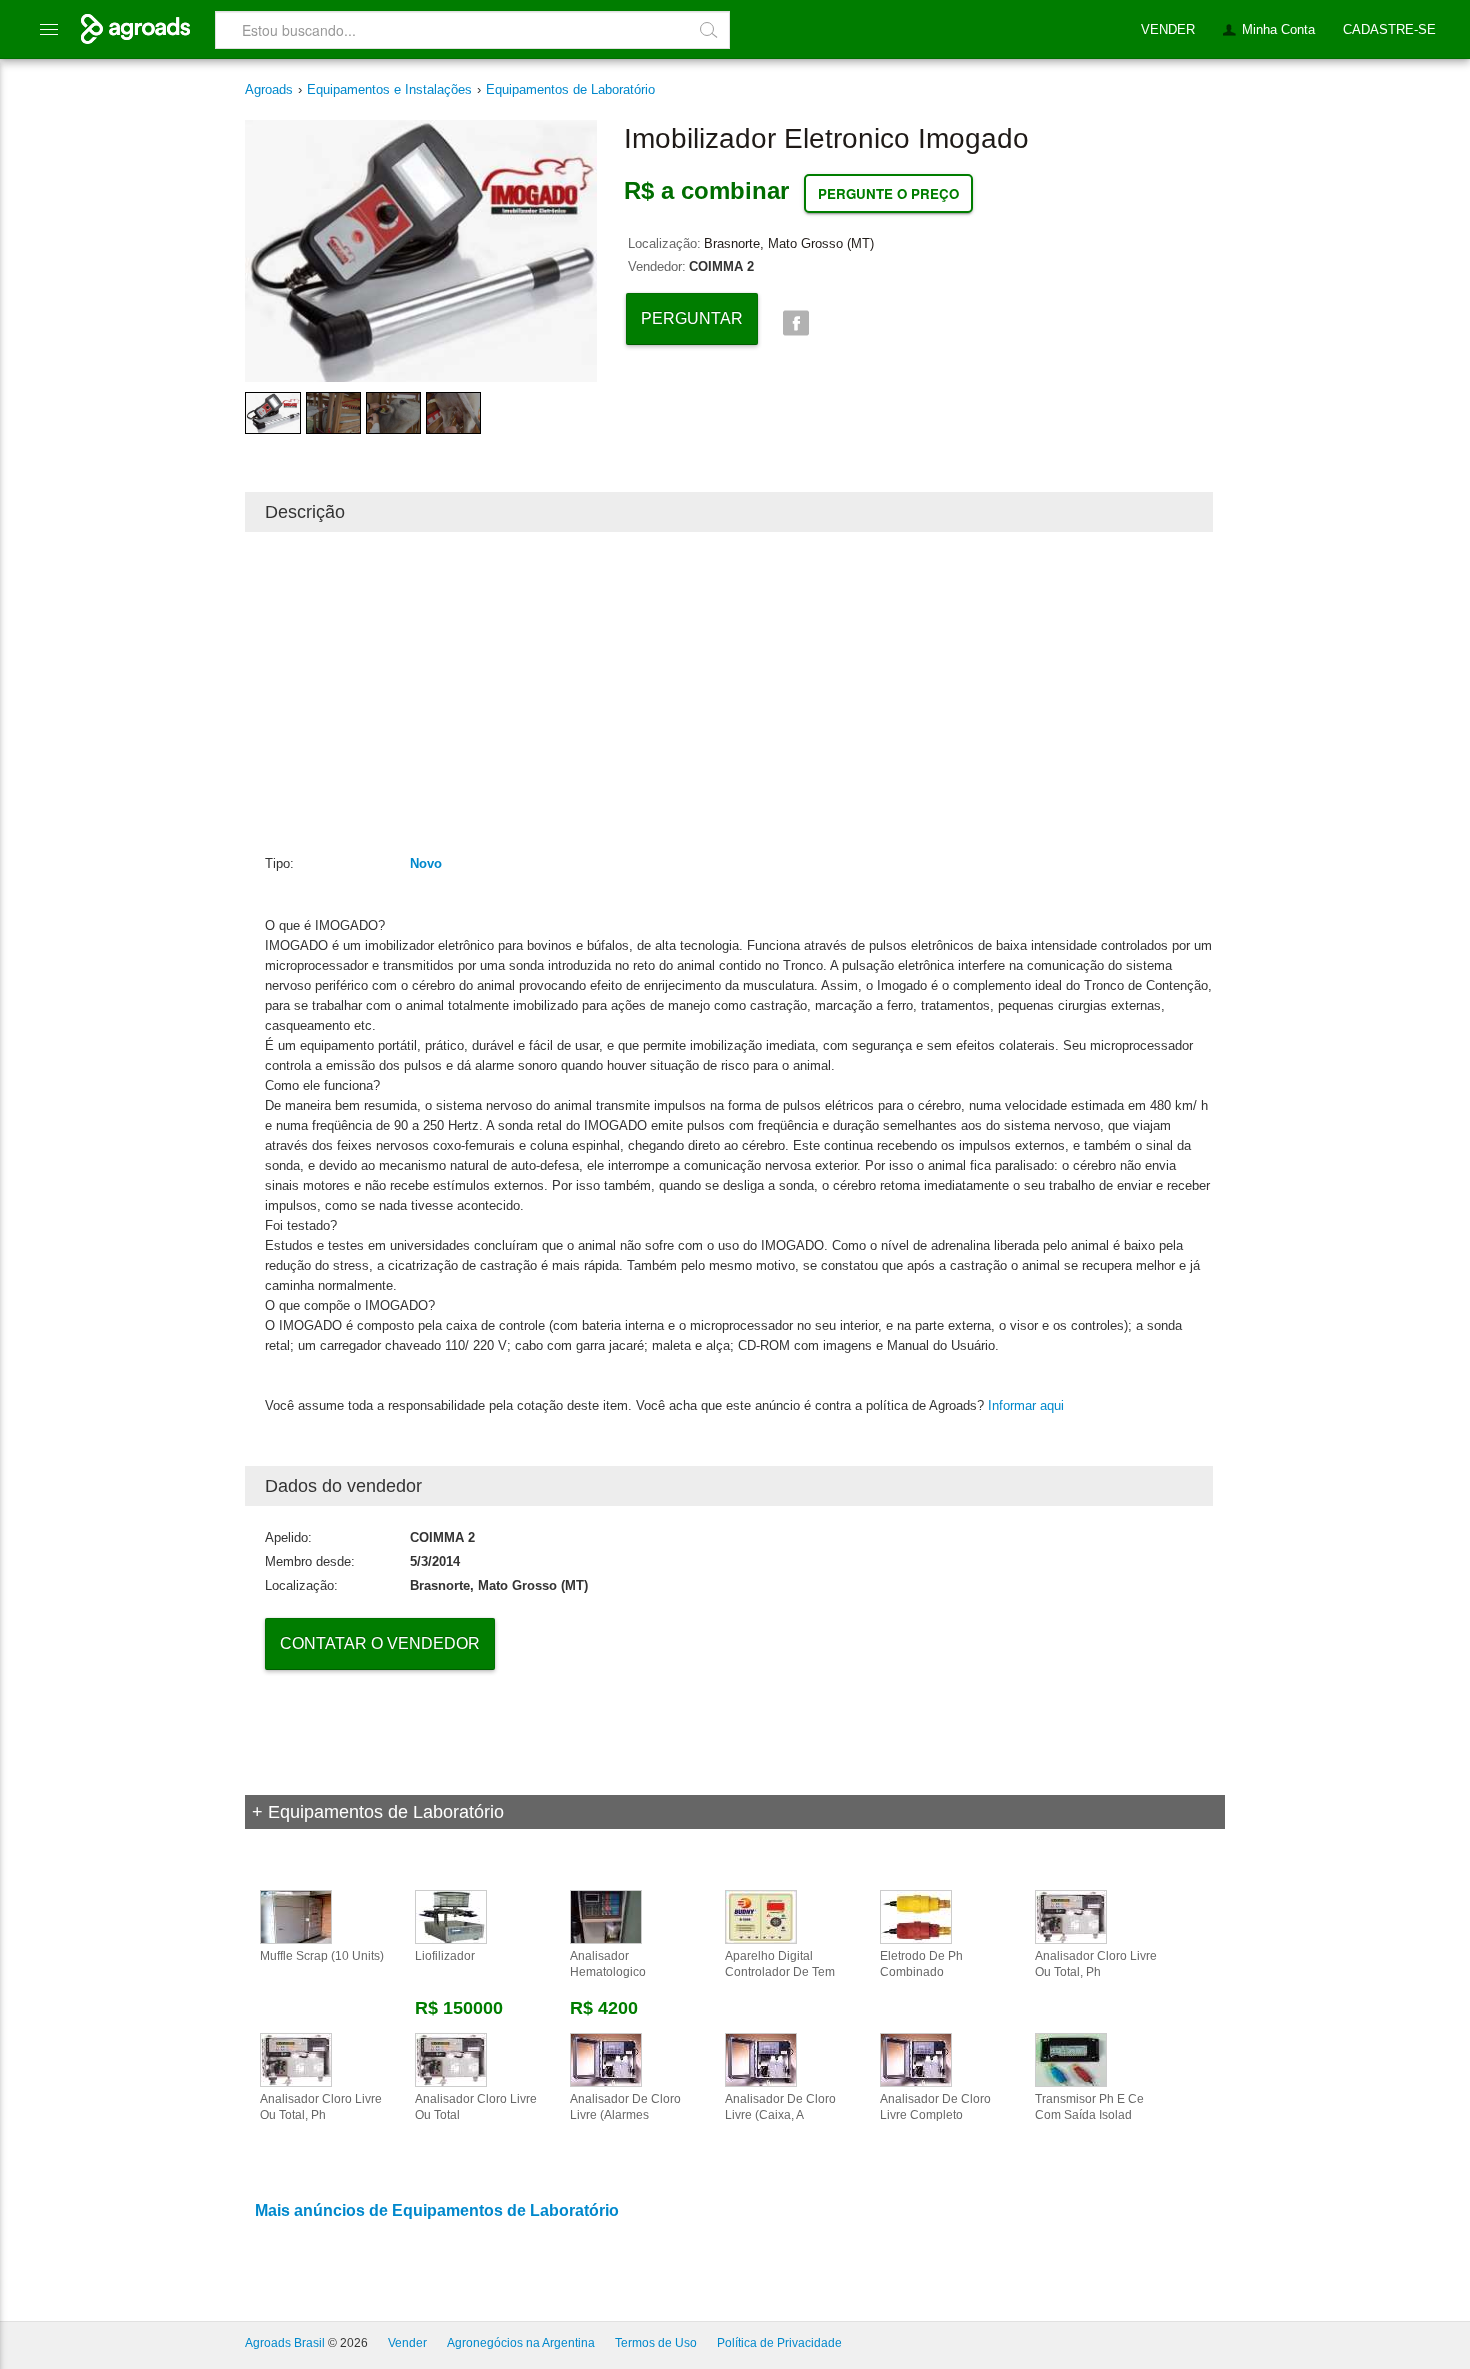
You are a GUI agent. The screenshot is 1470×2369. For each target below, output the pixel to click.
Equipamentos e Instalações (389, 89)
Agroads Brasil (285, 2343)
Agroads (269, 89)
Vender (407, 2343)
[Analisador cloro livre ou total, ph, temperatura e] (1071, 1916)
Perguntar (692, 318)
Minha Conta (1278, 29)
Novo (426, 863)
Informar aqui (1026, 1405)
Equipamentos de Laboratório (570, 89)
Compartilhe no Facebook (795, 323)
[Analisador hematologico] (606, 1916)
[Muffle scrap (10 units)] (296, 1916)
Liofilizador (445, 1956)
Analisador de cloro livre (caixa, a (780, 2107)
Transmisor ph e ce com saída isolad (1089, 2107)
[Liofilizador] (451, 1916)
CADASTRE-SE (1389, 29)
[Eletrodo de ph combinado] (916, 1916)
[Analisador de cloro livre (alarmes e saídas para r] (606, 2059)
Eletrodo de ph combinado (921, 1964)
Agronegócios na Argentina (521, 2343)
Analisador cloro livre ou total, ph (1096, 1964)
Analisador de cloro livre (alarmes (625, 2107)
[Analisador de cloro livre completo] (916, 2059)
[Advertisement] (729, 692)
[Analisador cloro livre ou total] (451, 2059)
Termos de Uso (656, 2343)
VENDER (1168, 29)
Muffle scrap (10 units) (322, 1956)
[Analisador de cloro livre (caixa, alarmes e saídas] (761, 2059)
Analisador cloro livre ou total (476, 2107)
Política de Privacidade (779, 2343)
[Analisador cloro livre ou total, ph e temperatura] (296, 2059)
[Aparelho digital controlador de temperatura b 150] (761, 1916)
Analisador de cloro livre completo (935, 2107)
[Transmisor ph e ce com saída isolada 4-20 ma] (1071, 2059)
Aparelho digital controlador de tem (780, 1964)
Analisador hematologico (608, 1964)
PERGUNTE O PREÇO (888, 193)
